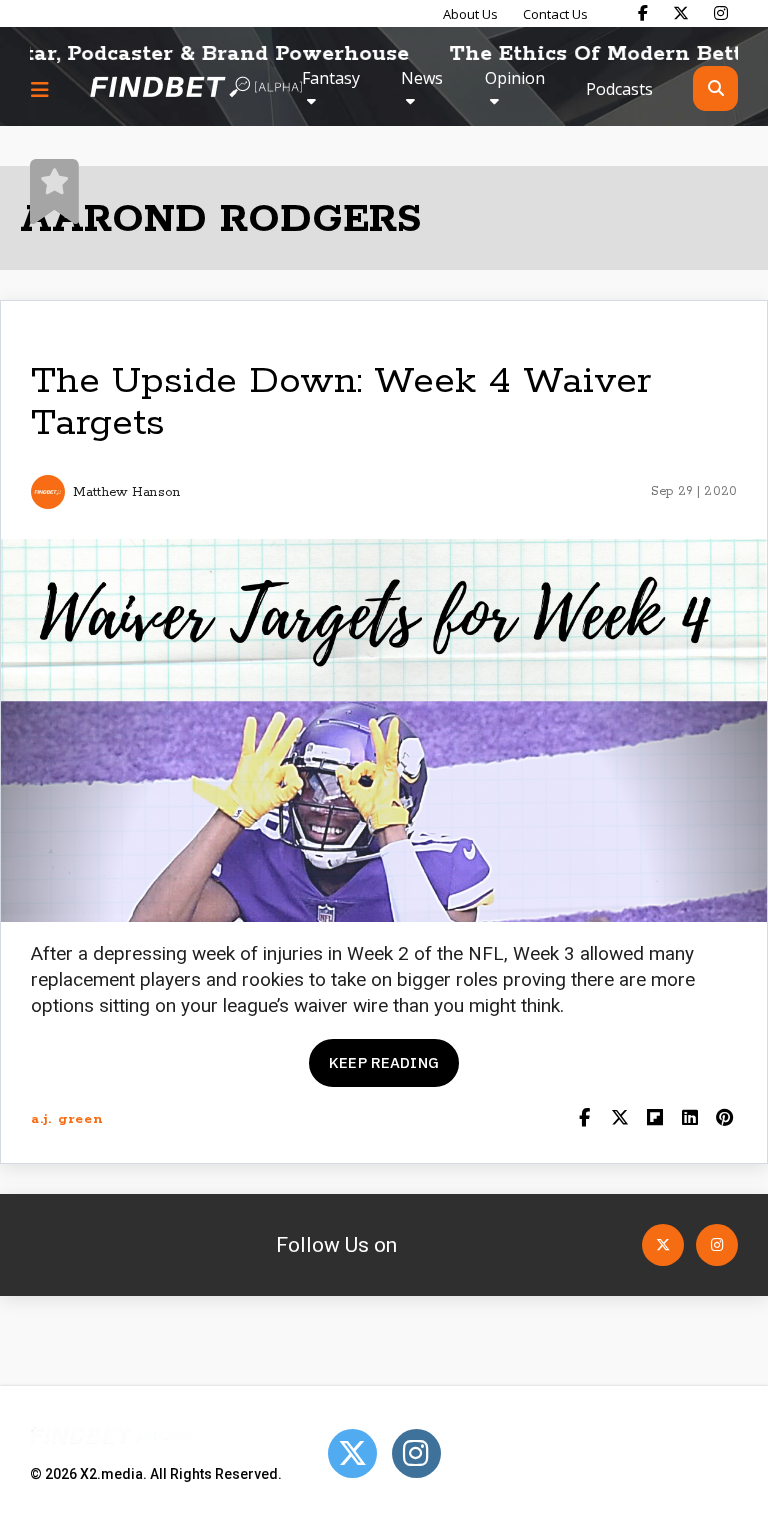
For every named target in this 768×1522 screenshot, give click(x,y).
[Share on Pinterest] (724, 1119)
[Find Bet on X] (681, 13)
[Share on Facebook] (584, 1119)
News (422, 78)
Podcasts (619, 89)
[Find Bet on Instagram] (721, 13)
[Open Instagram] (717, 1245)
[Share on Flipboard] (654, 1119)
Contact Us (555, 14)
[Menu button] (40, 89)
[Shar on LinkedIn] (689, 1119)
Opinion (515, 78)
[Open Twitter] (663, 1245)
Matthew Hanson (126, 492)
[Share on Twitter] (619, 1119)
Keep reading (384, 1062)
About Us (470, 14)
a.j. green (67, 1119)
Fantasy (331, 78)
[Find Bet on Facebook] (643, 13)
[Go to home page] (196, 88)
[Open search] (715, 88)
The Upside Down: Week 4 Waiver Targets (341, 402)
